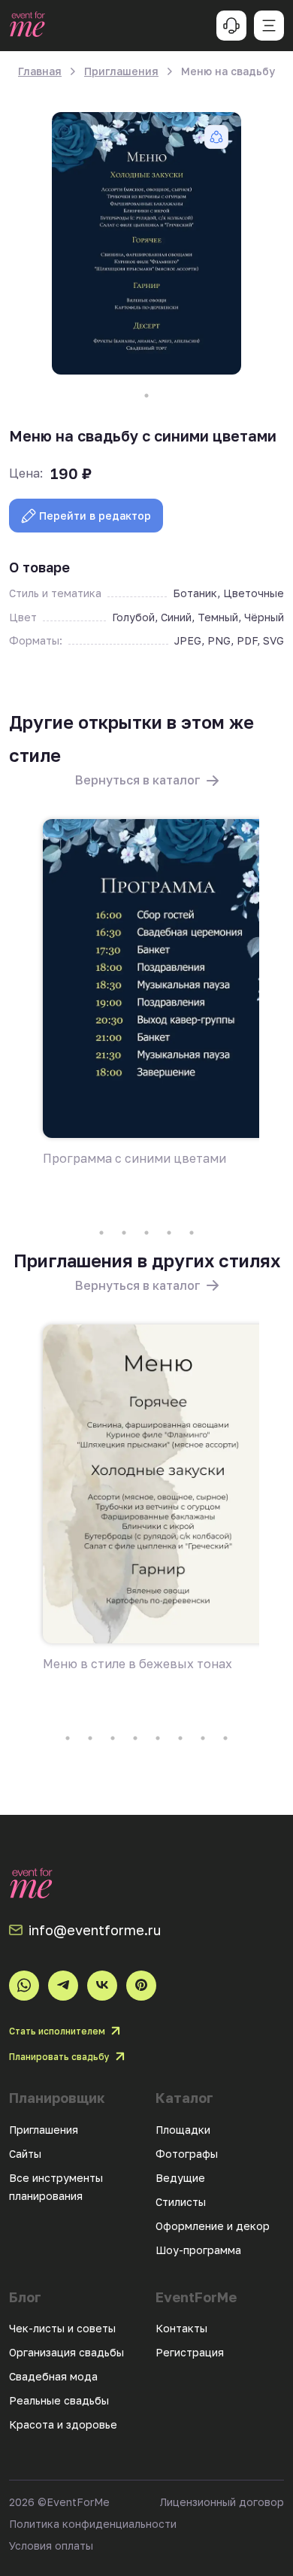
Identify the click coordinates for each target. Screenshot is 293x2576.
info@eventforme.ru (95, 1930)
